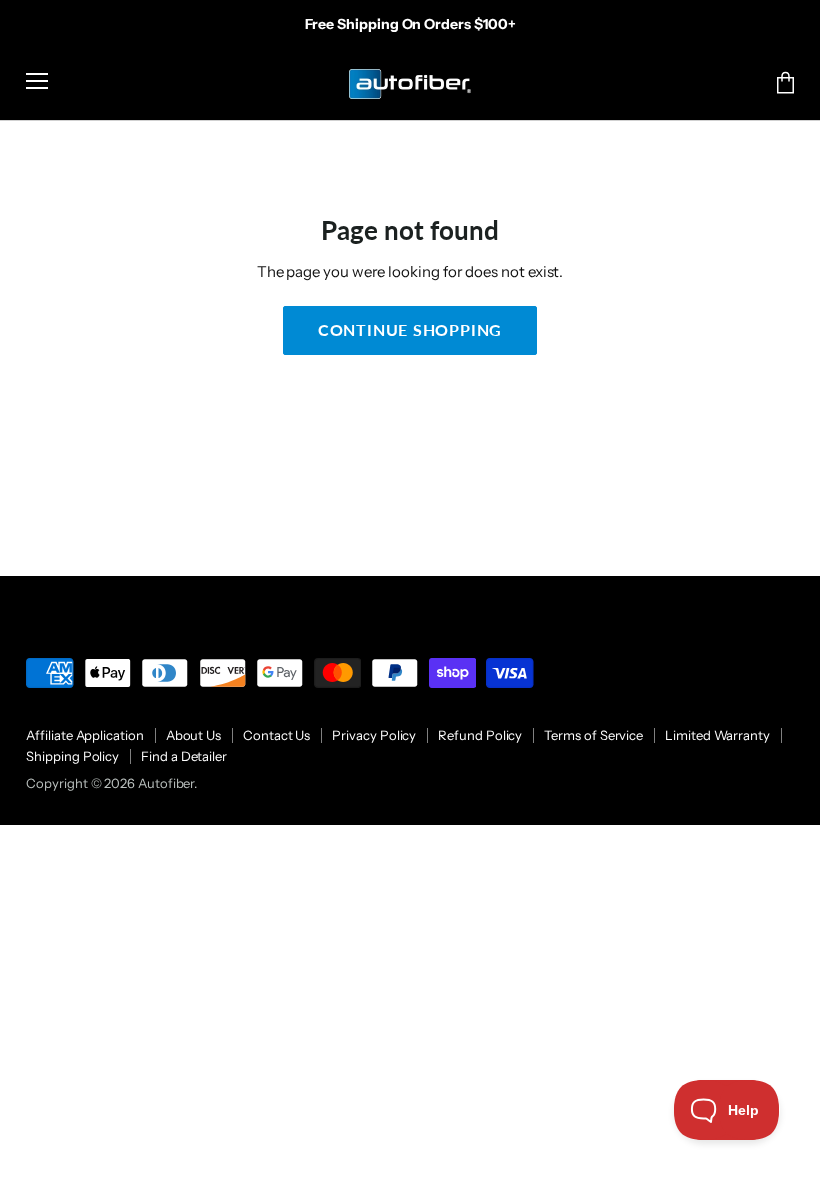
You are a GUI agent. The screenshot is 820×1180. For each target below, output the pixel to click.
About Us (193, 735)
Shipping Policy (72, 756)
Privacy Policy (374, 735)
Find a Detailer (184, 756)
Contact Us (276, 735)
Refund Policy (480, 735)
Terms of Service (593, 735)
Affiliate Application (84, 735)
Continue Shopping (410, 329)
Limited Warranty (717, 735)
